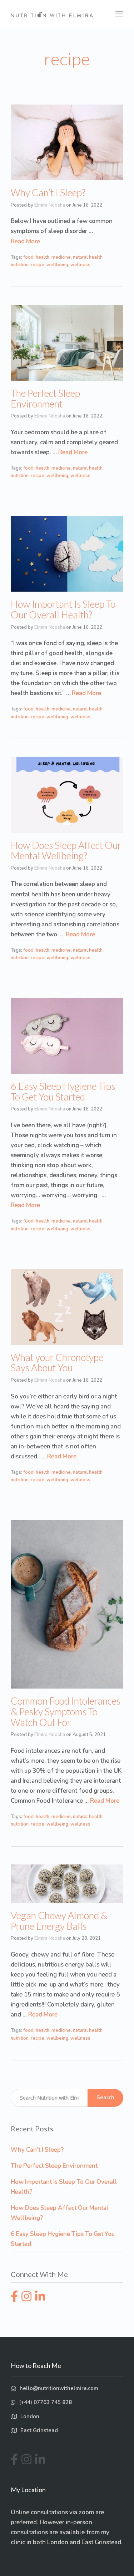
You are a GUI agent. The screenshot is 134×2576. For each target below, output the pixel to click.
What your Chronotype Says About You (57, 1363)
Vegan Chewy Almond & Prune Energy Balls (59, 1921)
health (43, 257)
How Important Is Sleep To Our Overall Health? (63, 609)
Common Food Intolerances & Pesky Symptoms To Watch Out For (66, 1711)
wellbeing (57, 265)
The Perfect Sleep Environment (45, 398)
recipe (38, 265)
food (28, 257)
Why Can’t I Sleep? (48, 193)
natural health (88, 257)
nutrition (20, 265)
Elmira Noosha (50, 205)
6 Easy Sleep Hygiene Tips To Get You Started (63, 1091)
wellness (80, 265)
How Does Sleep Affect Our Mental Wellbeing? (66, 851)
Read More (25, 241)
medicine (61, 257)
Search (105, 2097)
